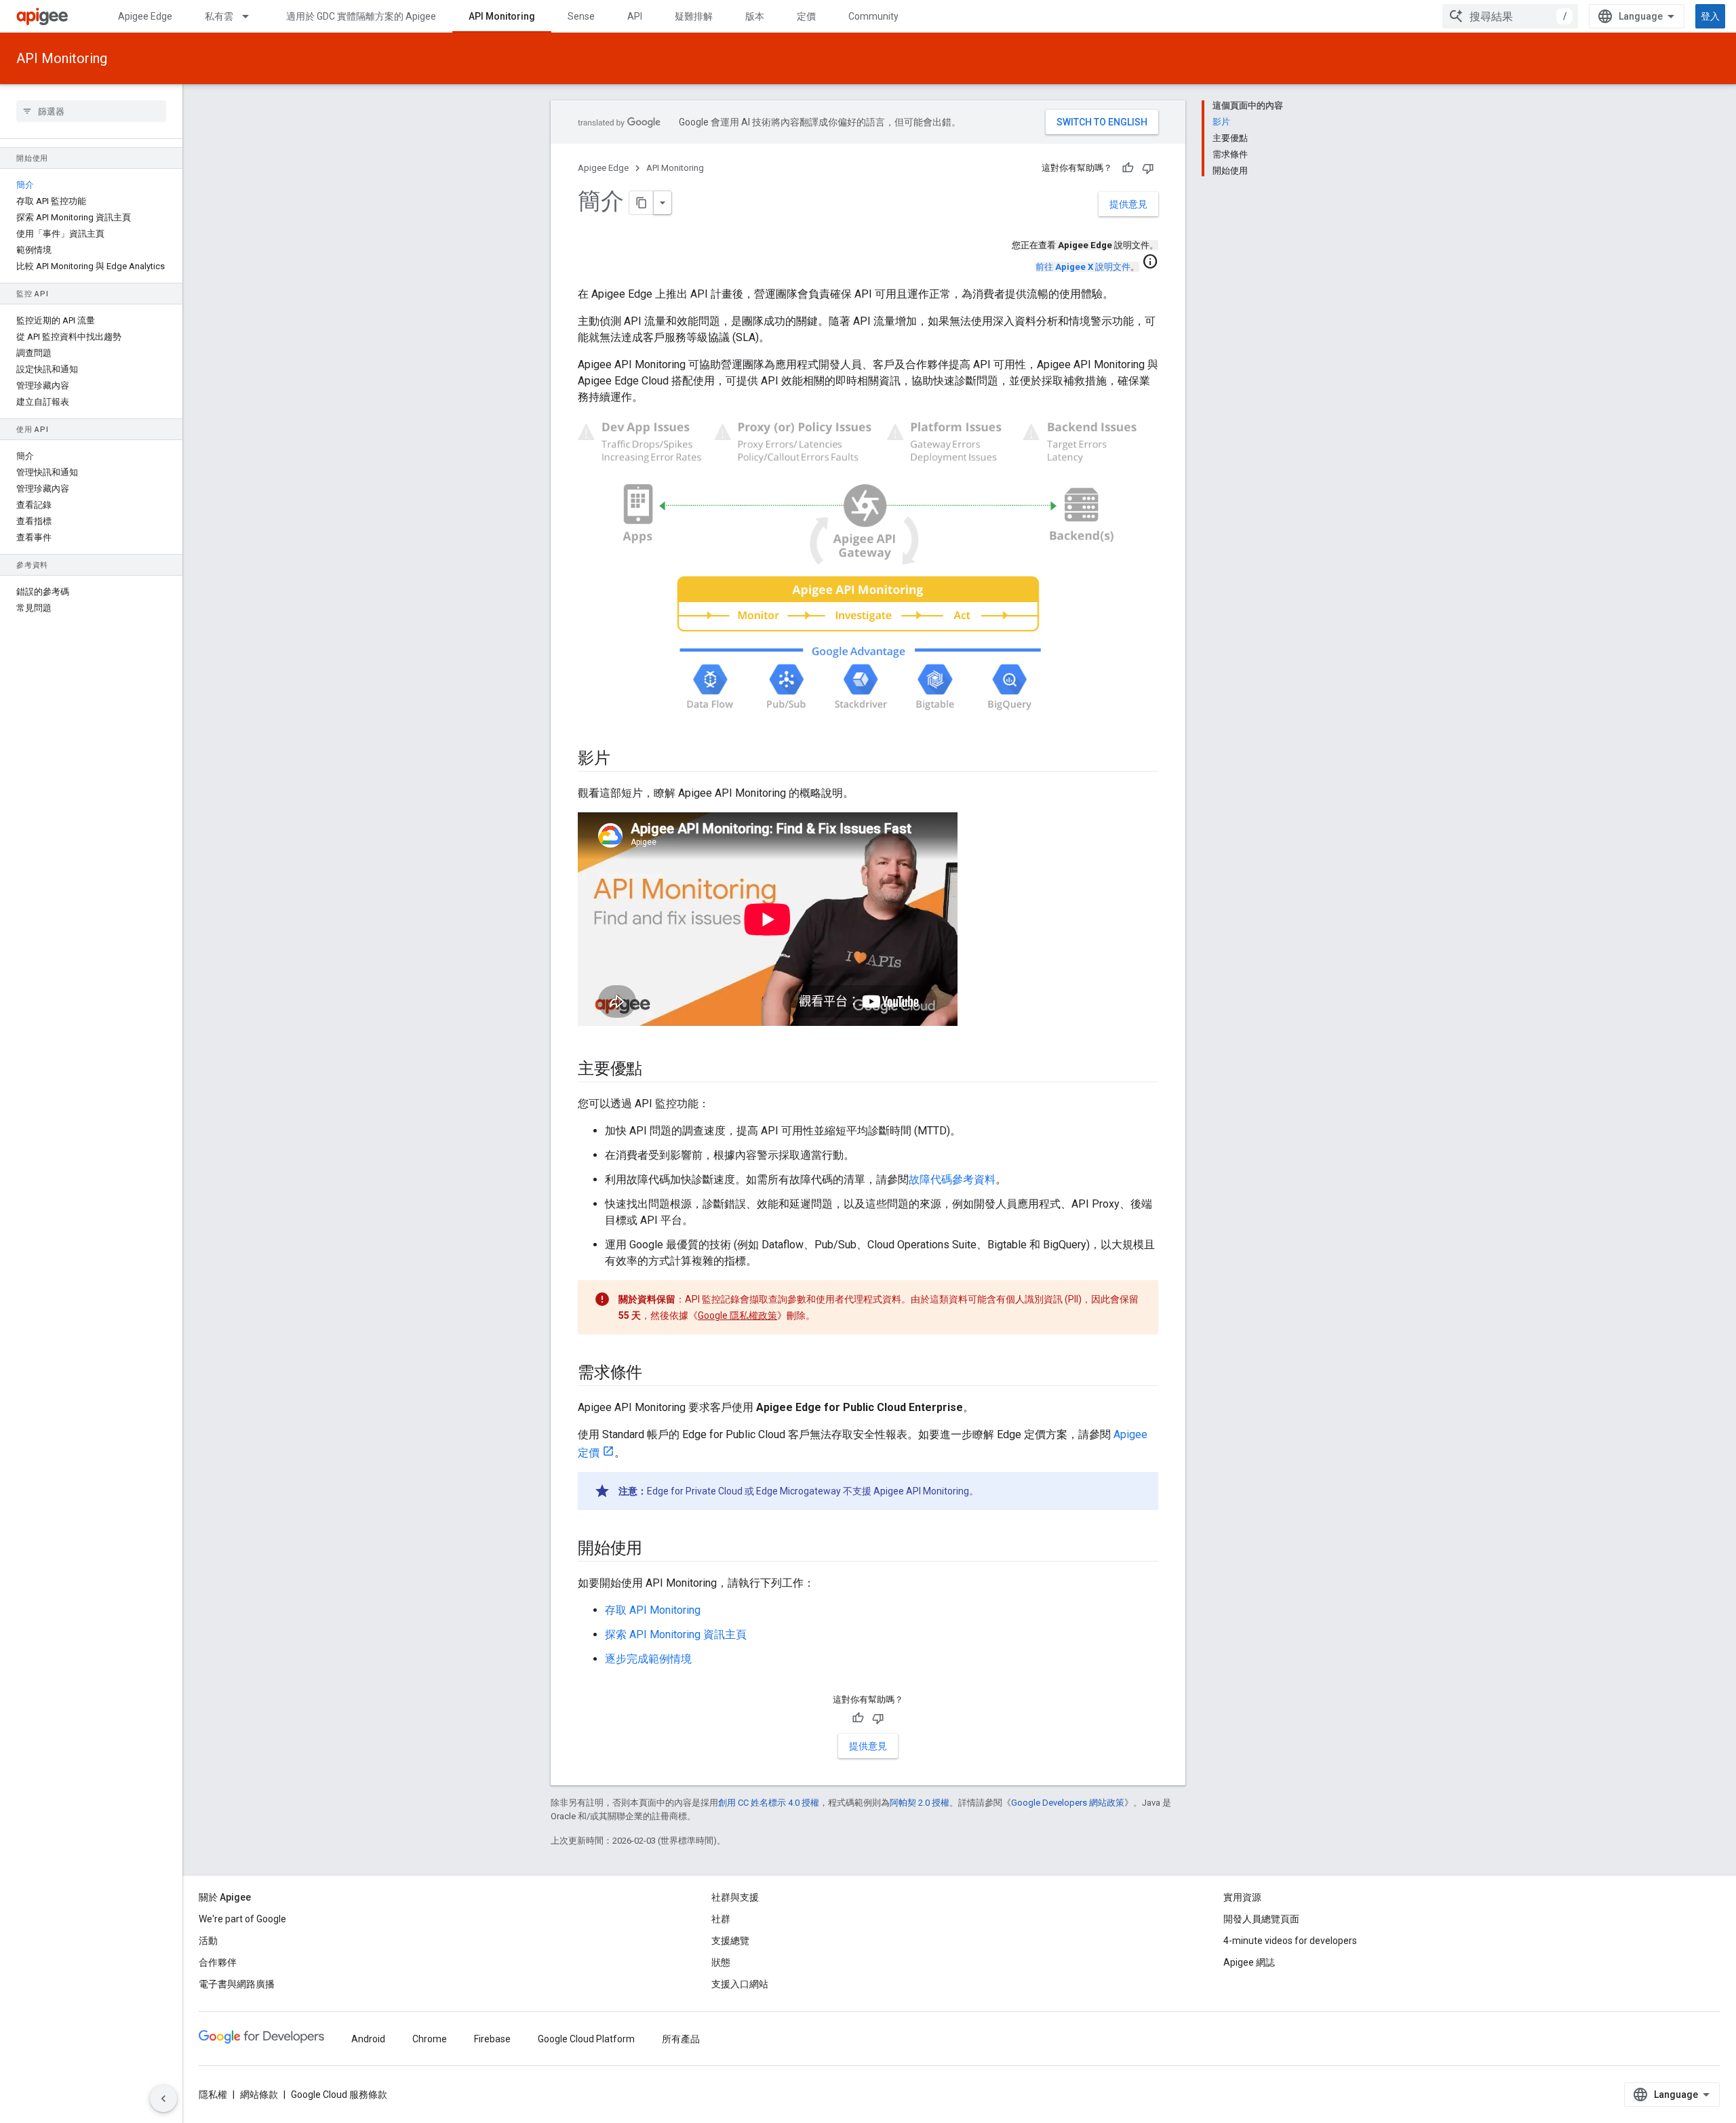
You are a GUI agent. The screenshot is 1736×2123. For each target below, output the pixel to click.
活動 (208, 1941)
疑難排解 (694, 16)
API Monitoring (502, 16)
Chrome (430, 2039)
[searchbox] (91, 111)
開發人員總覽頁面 (1261, 1919)
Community (873, 16)
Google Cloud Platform (586, 2039)
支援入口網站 (740, 1984)
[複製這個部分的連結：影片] (624, 759)
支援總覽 (730, 1941)
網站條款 (259, 2095)
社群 (721, 1919)
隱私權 (213, 2095)
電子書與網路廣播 (237, 1984)
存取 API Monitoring (653, 1610)
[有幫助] (1128, 168)
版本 (755, 16)
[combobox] (1510, 16)
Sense (581, 16)
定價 (806, 16)
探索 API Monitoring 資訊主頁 (676, 1634)
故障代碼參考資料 (952, 1179)
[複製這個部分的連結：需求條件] (656, 1374)
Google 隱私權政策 (737, 1315)
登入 (1710, 16)
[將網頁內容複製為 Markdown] (642, 203)
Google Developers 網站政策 (1068, 1803)
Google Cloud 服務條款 (339, 2095)
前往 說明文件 (1083, 267)
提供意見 (1128, 204)
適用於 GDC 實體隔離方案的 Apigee (361, 16)
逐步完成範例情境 (648, 1659)
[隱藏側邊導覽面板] (163, 2099)
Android (368, 2039)
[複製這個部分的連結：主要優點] (656, 1070)
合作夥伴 (218, 1962)
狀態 (721, 1962)
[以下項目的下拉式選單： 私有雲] (252, 16)
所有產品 (681, 2039)
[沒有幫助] (1148, 168)
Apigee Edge (145, 16)
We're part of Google (242, 1919)
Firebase (492, 2039)
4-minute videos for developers (1290, 1941)
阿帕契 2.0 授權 (920, 1803)
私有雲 (219, 16)
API (635, 16)
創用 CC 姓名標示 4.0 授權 (769, 1803)
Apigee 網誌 (1249, 1962)
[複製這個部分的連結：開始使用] (656, 1549)
